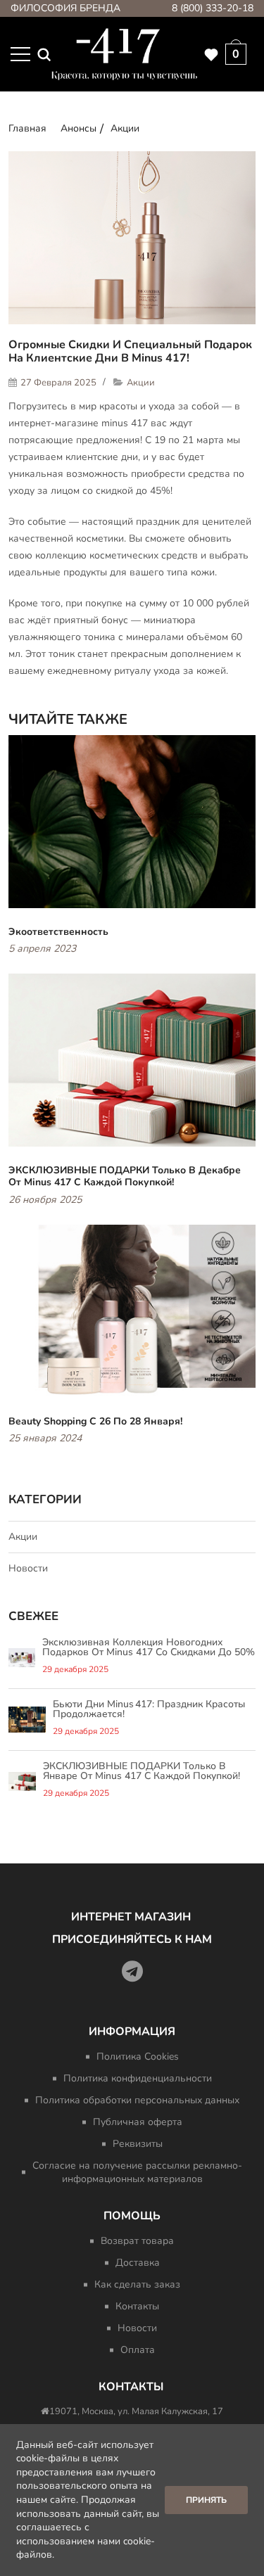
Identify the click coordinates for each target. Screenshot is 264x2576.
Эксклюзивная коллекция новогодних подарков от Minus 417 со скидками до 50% (149, 1647)
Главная (27, 128)
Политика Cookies (138, 2057)
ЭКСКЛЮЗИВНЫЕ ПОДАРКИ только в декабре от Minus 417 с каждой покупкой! (125, 1177)
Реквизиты (138, 2144)
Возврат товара (137, 2241)
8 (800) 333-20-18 (213, 8)
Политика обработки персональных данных (137, 2100)
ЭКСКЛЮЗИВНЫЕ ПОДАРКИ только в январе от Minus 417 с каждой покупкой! (142, 1771)
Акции (125, 128)
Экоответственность (58, 932)
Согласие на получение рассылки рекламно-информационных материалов (137, 2172)
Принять (206, 2500)
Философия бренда (65, 8)
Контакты (137, 2306)
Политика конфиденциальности (138, 2078)
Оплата (138, 2350)
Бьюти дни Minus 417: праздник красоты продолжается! (149, 1709)
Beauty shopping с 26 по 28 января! (95, 1421)
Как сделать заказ (137, 2284)
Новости (28, 1568)
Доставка (138, 2263)
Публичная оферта (138, 2122)
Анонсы (78, 128)
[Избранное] (211, 54)
